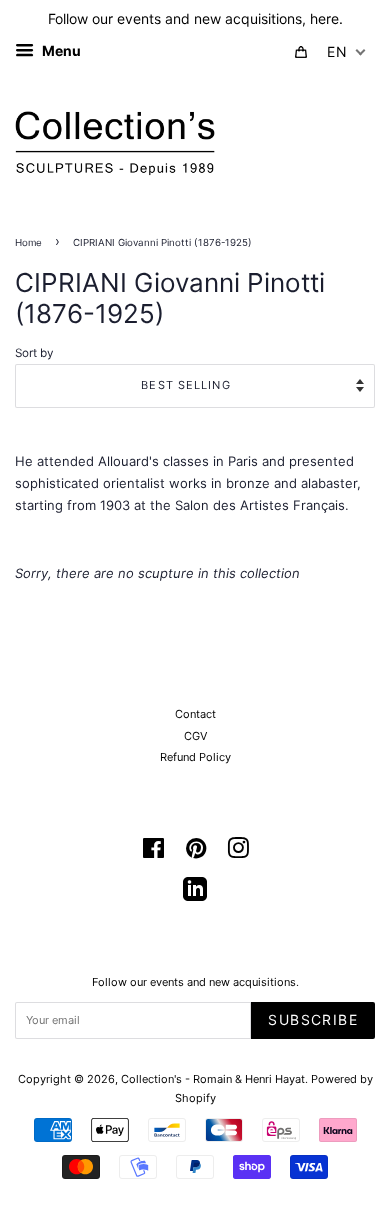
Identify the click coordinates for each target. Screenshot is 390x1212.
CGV (195, 736)
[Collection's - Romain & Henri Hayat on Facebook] (153, 853)
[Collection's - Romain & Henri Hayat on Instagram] (238, 853)
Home (28, 242)
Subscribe (313, 1019)
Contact (195, 714)
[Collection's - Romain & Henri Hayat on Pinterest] (196, 853)
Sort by (34, 353)
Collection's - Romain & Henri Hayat (213, 1079)
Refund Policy (195, 757)
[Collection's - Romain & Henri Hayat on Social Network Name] (195, 896)
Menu (60, 50)
